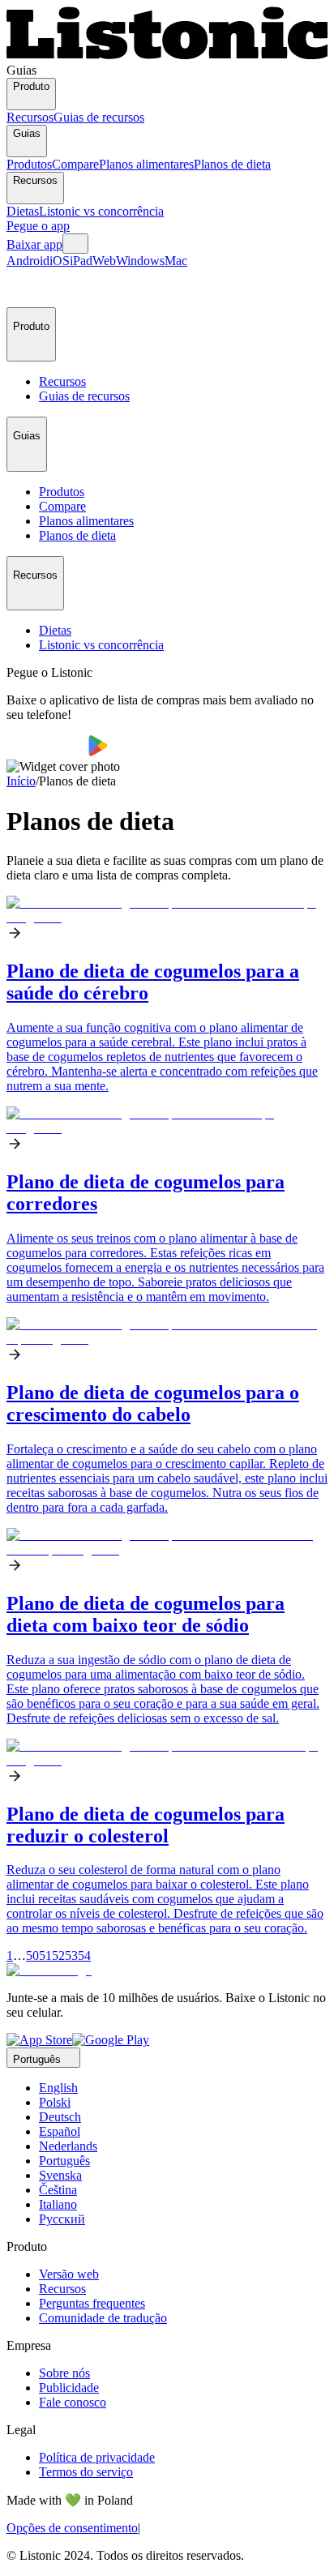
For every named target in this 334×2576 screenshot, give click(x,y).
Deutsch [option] (60, 2117)
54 (84, 1956)
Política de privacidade (97, 2457)
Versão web (69, 2274)
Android (28, 261)
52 (58, 1956)
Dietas (23, 211)
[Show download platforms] (75, 244)
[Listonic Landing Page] (167, 56)
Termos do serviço (86, 2472)
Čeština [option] (58, 2190)
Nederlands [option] (68, 2146)
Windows (140, 261)
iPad (81, 261)
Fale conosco (73, 2402)
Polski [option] (55, 2102)
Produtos (29, 164)
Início (21, 781)
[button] (26, 288)
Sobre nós (64, 2373)
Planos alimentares (146, 164)
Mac (176, 261)
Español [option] (60, 2131)
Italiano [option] (58, 2204)
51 (45, 1956)
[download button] (47, 752)
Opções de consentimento (72, 2528)
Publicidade (69, 2388)
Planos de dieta (232, 164)
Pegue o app (38, 226)
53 (71, 1956)
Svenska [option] (60, 2175)
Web (104, 261)
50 (32, 1956)
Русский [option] (62, 2219)
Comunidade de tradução (103, 2318)
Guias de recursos (99, 117)
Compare (75, 164)
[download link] (39, 2040)
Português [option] (64, 2161)
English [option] (58, 2088)
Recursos (30, 117)
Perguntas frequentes (92, 2303)
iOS (60, 261)
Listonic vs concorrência (101, 211)
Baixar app (34, 244)
